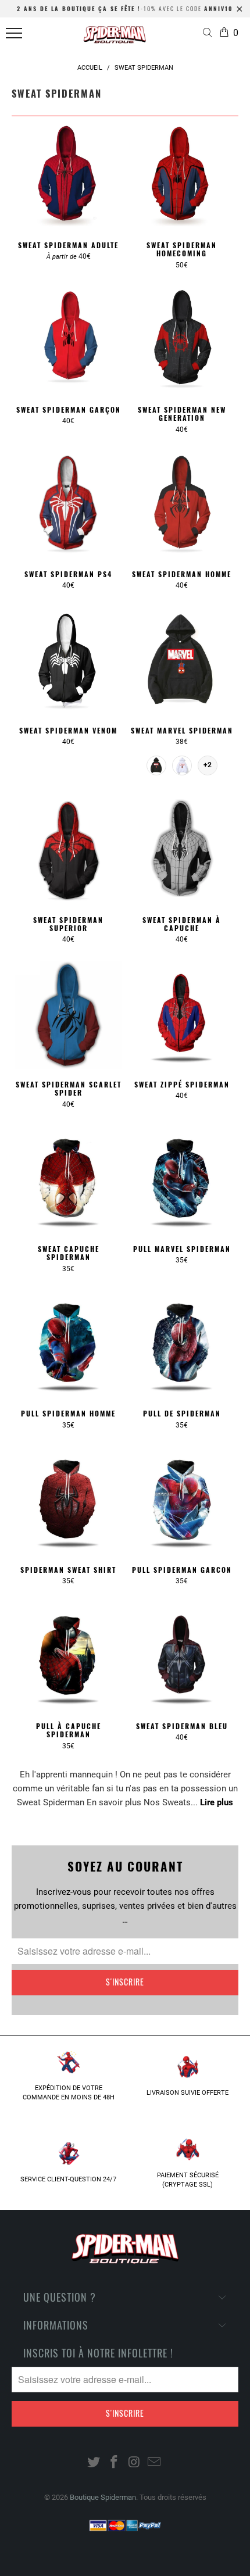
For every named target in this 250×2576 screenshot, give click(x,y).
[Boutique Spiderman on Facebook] (115, 2463)
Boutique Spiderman (103, 2497)
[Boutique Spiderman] (115, 38)
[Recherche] (210, 34)
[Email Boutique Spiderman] (155, 2463)
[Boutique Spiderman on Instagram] (135, 2463)
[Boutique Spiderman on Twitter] (94, 2463)
